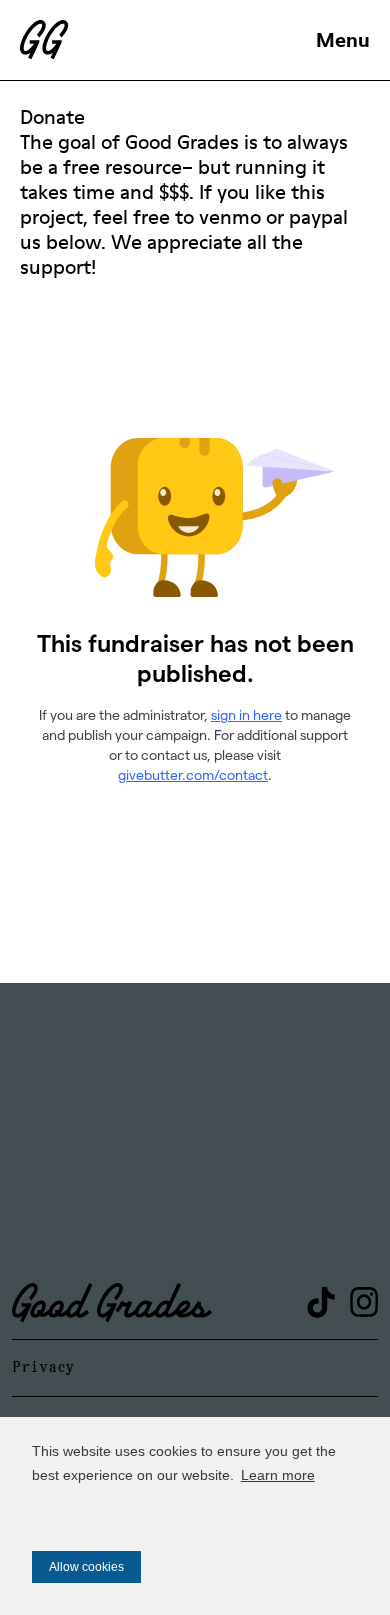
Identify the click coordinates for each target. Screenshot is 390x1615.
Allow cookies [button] (86, 1567)
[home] (159, 40)
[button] (343, 40)
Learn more (278, 1475)
